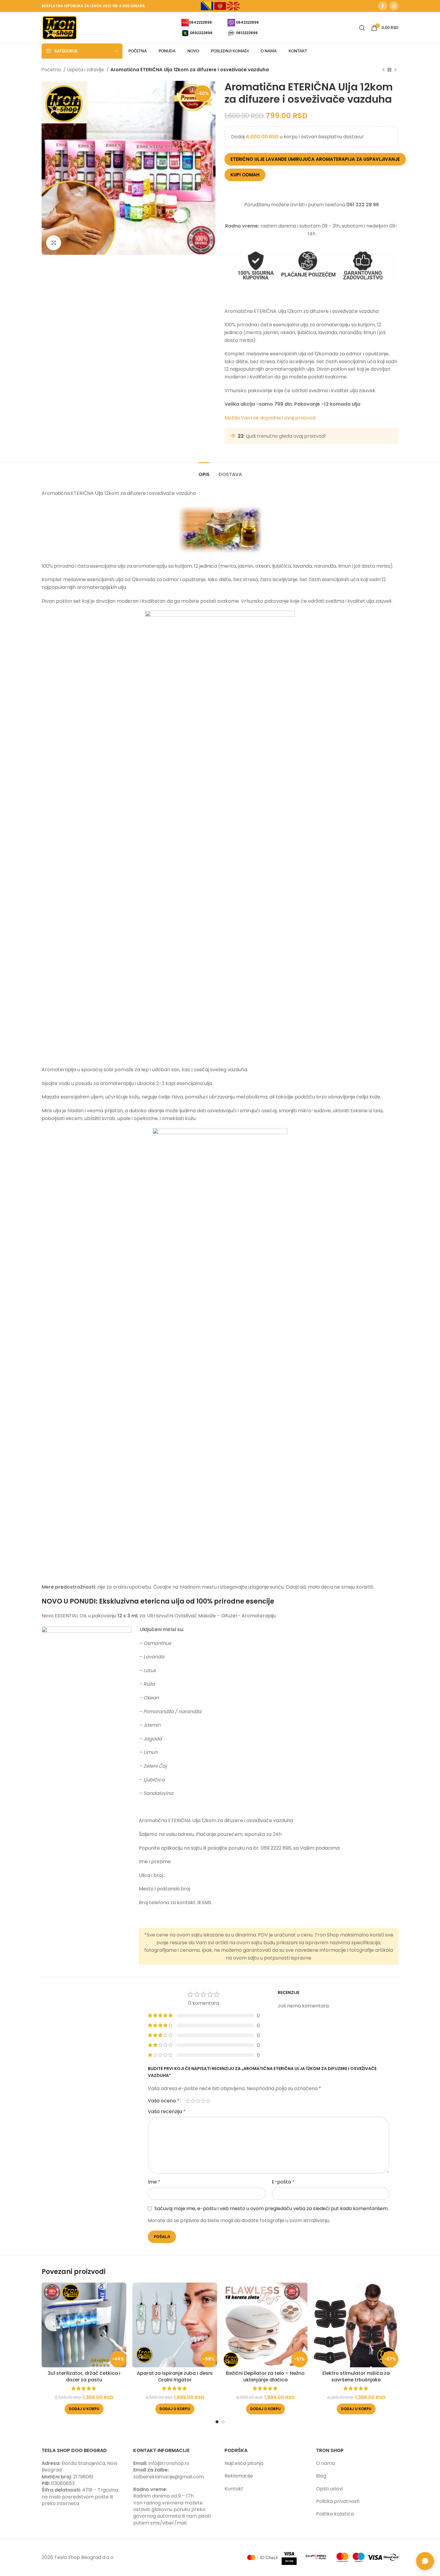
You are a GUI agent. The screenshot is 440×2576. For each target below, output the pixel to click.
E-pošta (283, 2182)
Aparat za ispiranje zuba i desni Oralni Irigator (175, 2376)
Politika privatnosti (338, 2501)
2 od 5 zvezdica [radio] (193, 2101)
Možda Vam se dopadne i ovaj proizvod (270, 418)
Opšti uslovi (329, 2489)
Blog (321, 2476)
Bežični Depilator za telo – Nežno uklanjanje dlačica (265, 2376)
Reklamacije (239, 2476)
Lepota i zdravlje (86, 70)
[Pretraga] (362, 28)
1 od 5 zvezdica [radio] (188, 2101)
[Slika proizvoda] (84, 2325)
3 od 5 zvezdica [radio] (198, 2101)
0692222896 (201, 32)
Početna (52, 70)
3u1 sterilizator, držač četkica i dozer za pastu (84, 2376)
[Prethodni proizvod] (383, 70)
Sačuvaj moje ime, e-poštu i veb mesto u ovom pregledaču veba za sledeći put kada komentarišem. (271, 2208)
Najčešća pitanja (244, 2463)
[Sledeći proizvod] (395, 70)
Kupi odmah (245, 175)
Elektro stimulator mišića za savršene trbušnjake (356, 2376)
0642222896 (200, 22)
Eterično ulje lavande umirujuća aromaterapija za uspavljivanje (315, 159)
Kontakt (234, 2489)
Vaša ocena (164, 2101)
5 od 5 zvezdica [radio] (208, 2101)
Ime (154, 2182)
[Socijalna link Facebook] (383, 6)
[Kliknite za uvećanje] (54, 243)
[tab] (204, 471)
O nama (326, 2463)
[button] (84, 2409)
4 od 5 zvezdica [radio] (203, 2101)
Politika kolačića (335, 2514)
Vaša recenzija (167, 2111)
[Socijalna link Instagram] (394, 6)
